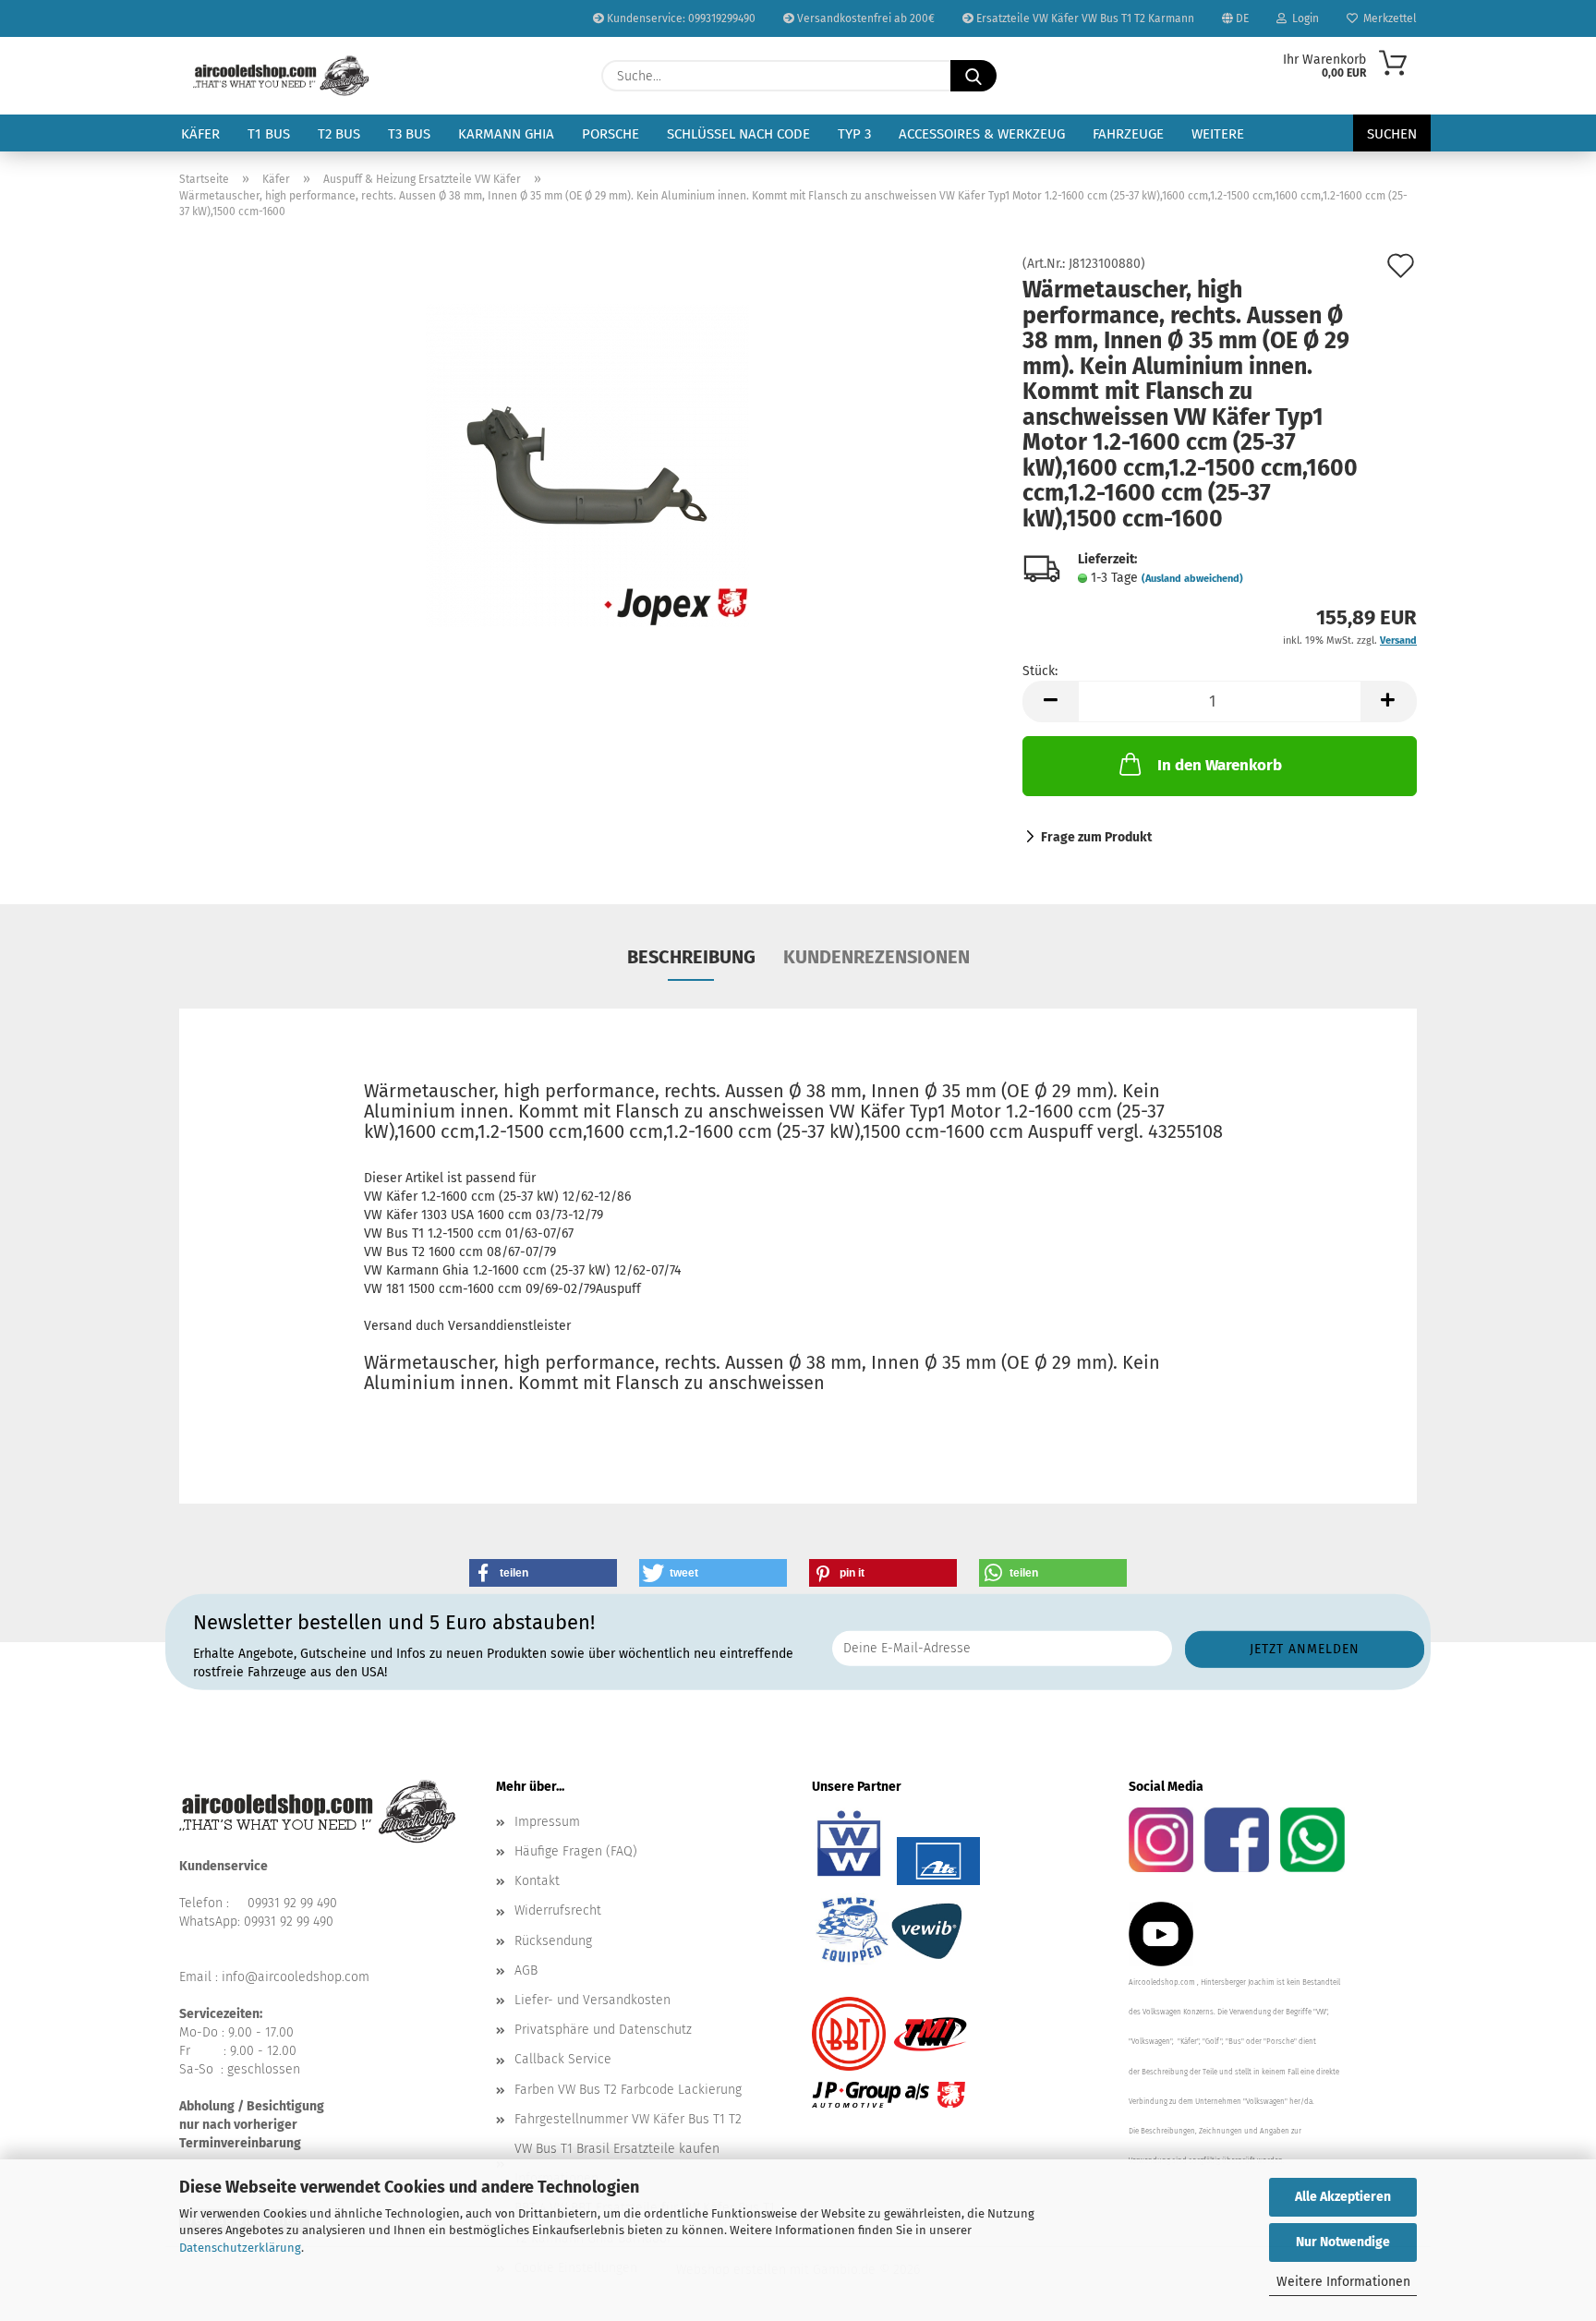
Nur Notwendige (1343, 2242)
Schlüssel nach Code (738, 134)
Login (1303, 18)
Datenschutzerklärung (240, 2248)
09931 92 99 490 (292, 1903)
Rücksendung (553, 1941)
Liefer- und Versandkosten (592, 2000)
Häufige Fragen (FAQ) (576, 1851)
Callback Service (563, 2059)
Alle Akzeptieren (1343, 2197)
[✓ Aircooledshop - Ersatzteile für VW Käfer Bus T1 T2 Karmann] (281, 76)
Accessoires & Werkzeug (982, 134)
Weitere (1218, 134)
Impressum (547, 1822)
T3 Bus (409, 134)
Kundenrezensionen (877, 957)
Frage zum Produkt (1096, 837)
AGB (526, 1970)
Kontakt (537, 1881)
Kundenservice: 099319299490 (680, 18)
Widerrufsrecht (558, 1910)
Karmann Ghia (506, 134)
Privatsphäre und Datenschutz (603, 2030)
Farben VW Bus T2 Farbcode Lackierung (628, 2090)
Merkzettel (1387, 18)
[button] (1050, 701)
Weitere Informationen (1343, 2282)
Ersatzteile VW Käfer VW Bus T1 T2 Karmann (1084, 18)
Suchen (1392, 134)
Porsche (611, 134)
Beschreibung (691, 957)
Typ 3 (854, 134)
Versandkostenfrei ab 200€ (864, 18)
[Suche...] (973, 76)
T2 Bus (339, 134)
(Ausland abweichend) (1192, 579)
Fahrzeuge (1128, 134)
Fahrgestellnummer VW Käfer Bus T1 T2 (628, 2119)
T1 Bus (269, 134)
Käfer (200, 134)
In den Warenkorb (1220, 765)
